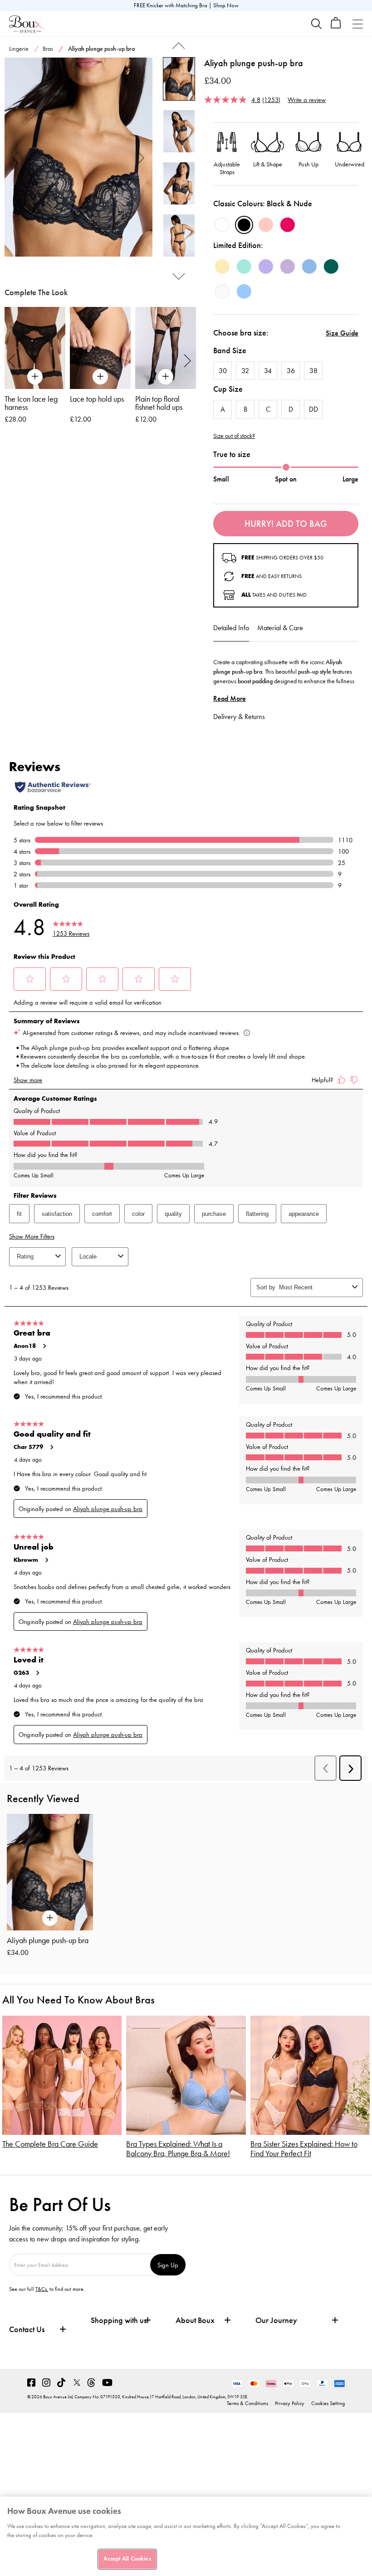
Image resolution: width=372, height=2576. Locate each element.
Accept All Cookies (127, 2559)
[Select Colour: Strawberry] (288, 225)
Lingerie (19, 49)
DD (313, 409)
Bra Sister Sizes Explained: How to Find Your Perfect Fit (304, 2149)
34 (268, 371)
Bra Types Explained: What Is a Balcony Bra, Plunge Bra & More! (178, 2149)
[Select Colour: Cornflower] (244, 292)
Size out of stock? (234, 436)
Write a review (307, 100)
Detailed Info (231, 628)
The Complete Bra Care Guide (50, 2144)
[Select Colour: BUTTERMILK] (222, 267)
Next (141, 157)
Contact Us (27, 2329)
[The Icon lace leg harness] (35, 348)
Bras (48, 49)
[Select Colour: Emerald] (331, 267)
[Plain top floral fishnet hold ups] (166, 348)
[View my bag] (336, 27)
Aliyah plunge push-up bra (48, 1940)
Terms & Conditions (247, 2403)
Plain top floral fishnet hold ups (159, 403)
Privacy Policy (290, 2403)
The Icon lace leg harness (31, 403)
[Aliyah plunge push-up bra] (78, 157)
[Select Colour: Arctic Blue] (309, 267)
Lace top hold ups (97, 399)
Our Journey (276, 2321)
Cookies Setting (328, 2403)
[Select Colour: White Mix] (222, 225)
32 (245, 371)
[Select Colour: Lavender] (266, 267)
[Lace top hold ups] (100, 348)
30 (223, 371)
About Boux (195, 2321)
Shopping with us (119, 2320)
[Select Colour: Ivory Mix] (222, 292)
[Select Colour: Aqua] (244, 267)
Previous (16, 157)
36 (291, 371)
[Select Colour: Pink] (266, 225)
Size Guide (342, 333)
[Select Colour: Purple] (288, 267)
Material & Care (280, 628)
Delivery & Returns (239, 717)
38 (313, 371)
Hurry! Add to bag (286, 524)
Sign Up (168, 2265)
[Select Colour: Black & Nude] (244, 225)
